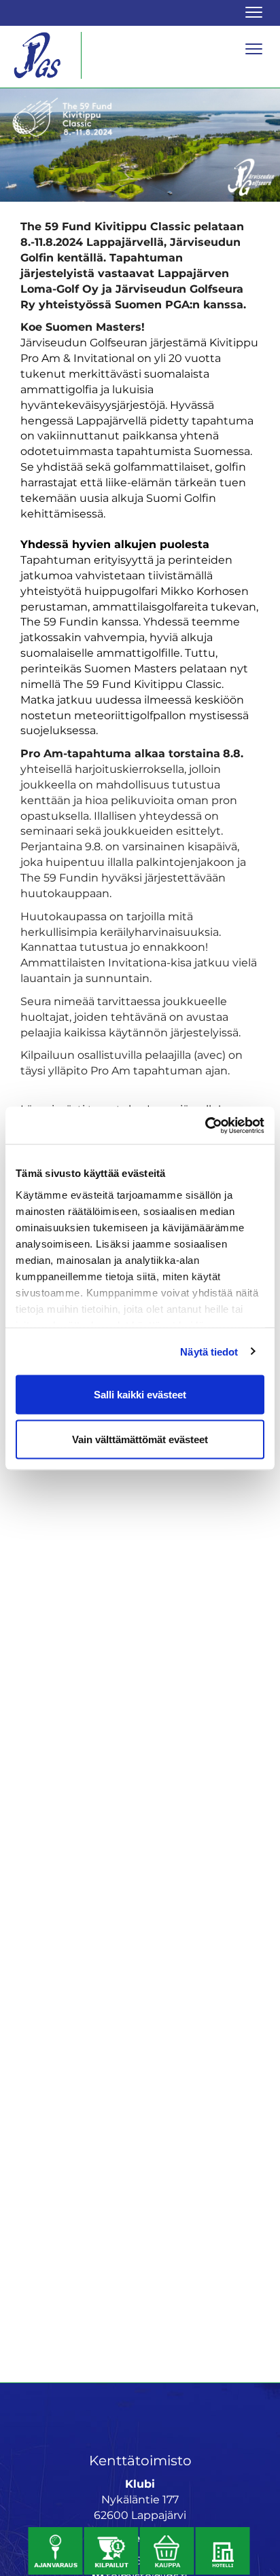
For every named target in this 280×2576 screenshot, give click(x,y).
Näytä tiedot (209, 1351)
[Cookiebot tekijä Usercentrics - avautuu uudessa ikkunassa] (205, 1125)
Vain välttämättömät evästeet (140, 1439)
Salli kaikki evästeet (140, 1395)
